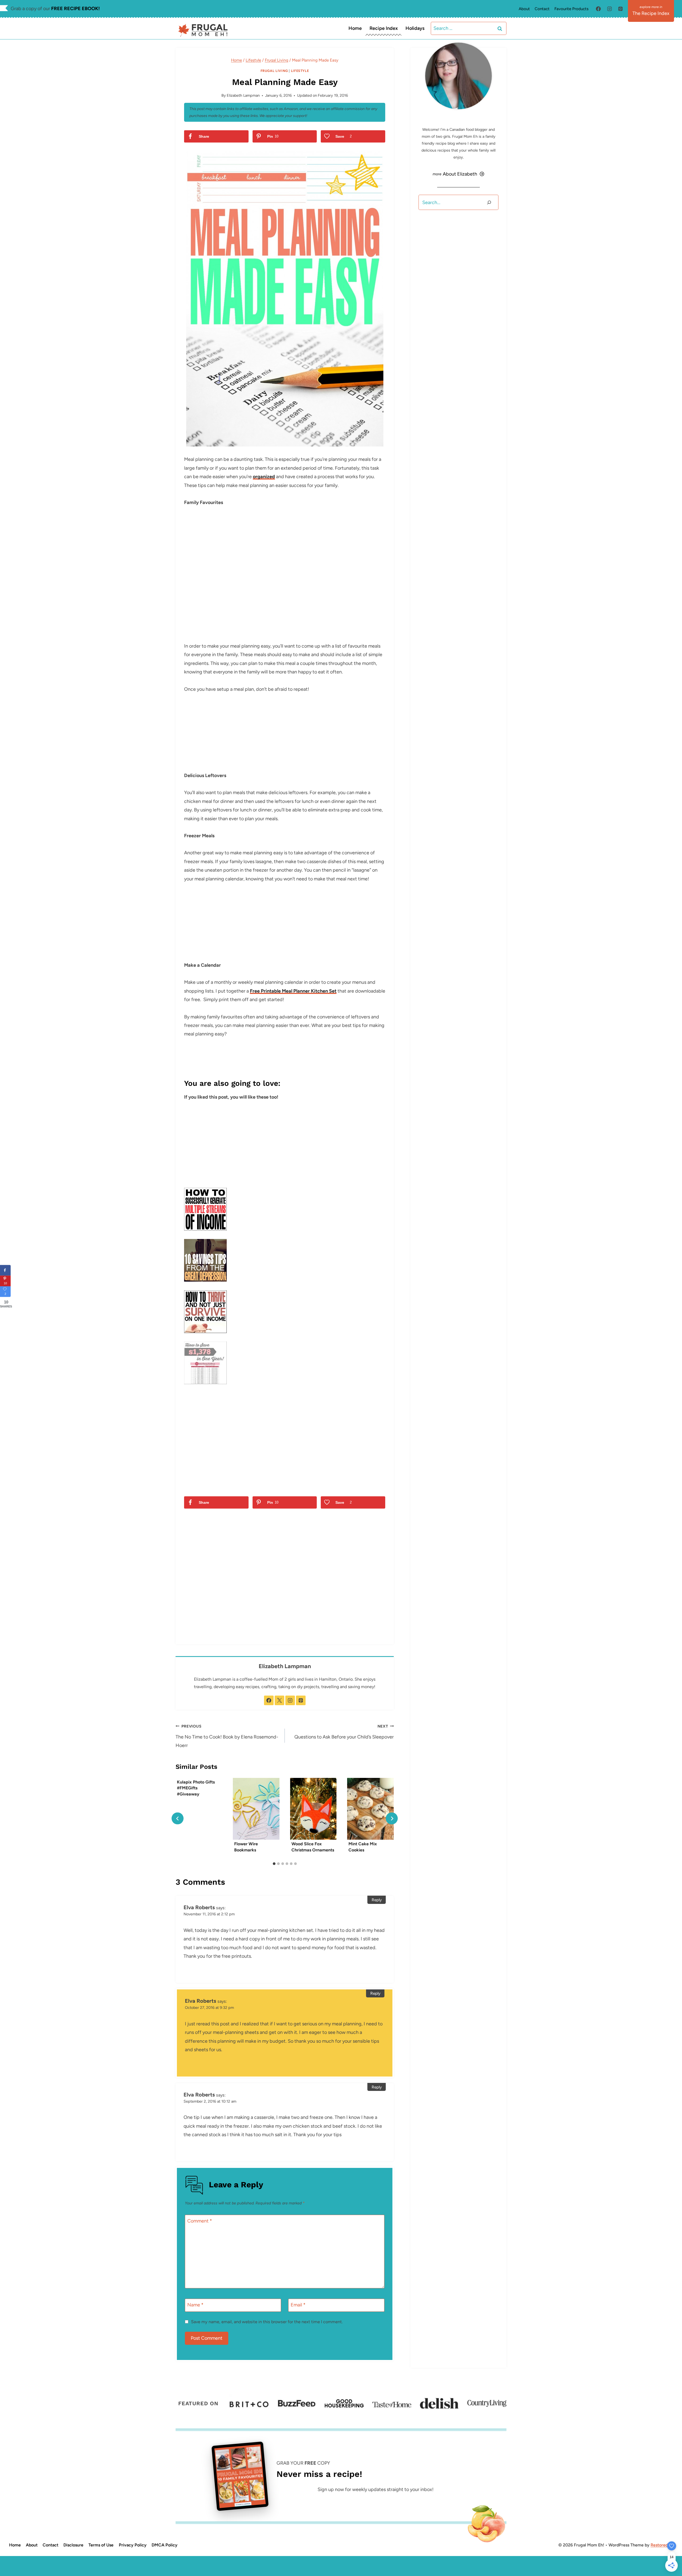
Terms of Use (101, 2545)
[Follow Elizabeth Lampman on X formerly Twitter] (279, 1700)
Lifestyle (300, 71)
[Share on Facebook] (5, 1270)
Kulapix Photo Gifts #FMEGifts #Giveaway (196, 1788)
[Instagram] (610, 9)
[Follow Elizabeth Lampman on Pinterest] (301, 1700)
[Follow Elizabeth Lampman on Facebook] (269, 1700)
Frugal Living (274, 71)
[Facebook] (598, 9)
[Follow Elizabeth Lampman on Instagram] (290, 1700)
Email (298, 2305)
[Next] (392, 1819)
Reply (377, 1900)
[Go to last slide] (178, 1819)
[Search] (489, 202)
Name (195, 2305)
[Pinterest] (620, 9)
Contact (542, 9)
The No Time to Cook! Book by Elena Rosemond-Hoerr (227, 1736)
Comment (200, 2221)
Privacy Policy (133, 2545)
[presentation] (256, 1809)
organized (264, 477)
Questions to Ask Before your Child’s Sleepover (344, 1732)
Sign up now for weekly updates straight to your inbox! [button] (375, 2489)
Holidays (415, 28)
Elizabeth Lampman (243, 95)
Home (355, 28)
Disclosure (73, 2545)
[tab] (274, 1864)
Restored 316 (663, 2545)
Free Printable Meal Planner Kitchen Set (293, 991)
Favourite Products (571, 9)
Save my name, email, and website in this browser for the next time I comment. (267, 2322)
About (524, 9)
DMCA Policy (165, 2545)
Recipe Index (384, 28)
